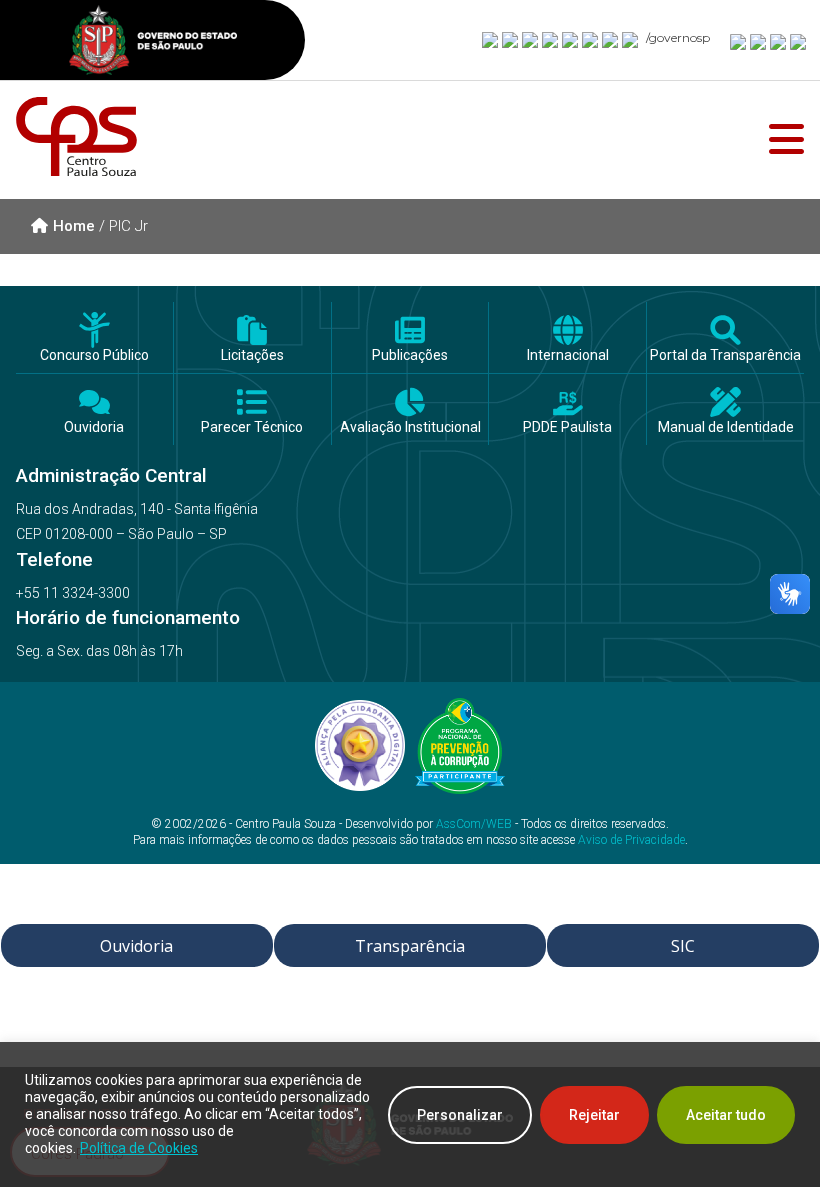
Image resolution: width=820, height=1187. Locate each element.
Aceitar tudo (726, 1115)
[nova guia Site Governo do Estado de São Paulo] (153, 42)
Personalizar (460, 1115)
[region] (410, 1114)
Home (74, 226)
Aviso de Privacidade (631, 840)
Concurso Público (94, 355)
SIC (683, 946)
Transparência (410, 946)
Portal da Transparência (725, 355)
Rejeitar (594, 1115)
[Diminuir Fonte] (759, 41)
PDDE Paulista (567, 427)
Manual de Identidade (726, 427)
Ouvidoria (94, 427)
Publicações (410, 355)
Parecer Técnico (252, 427)
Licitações (252, 355)
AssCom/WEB (474, 824)
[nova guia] (799, 41)
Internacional (568, 355)
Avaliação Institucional (410, 427)
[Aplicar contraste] (779, 41)
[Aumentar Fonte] (739, 41)
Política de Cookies (139, 1148)
